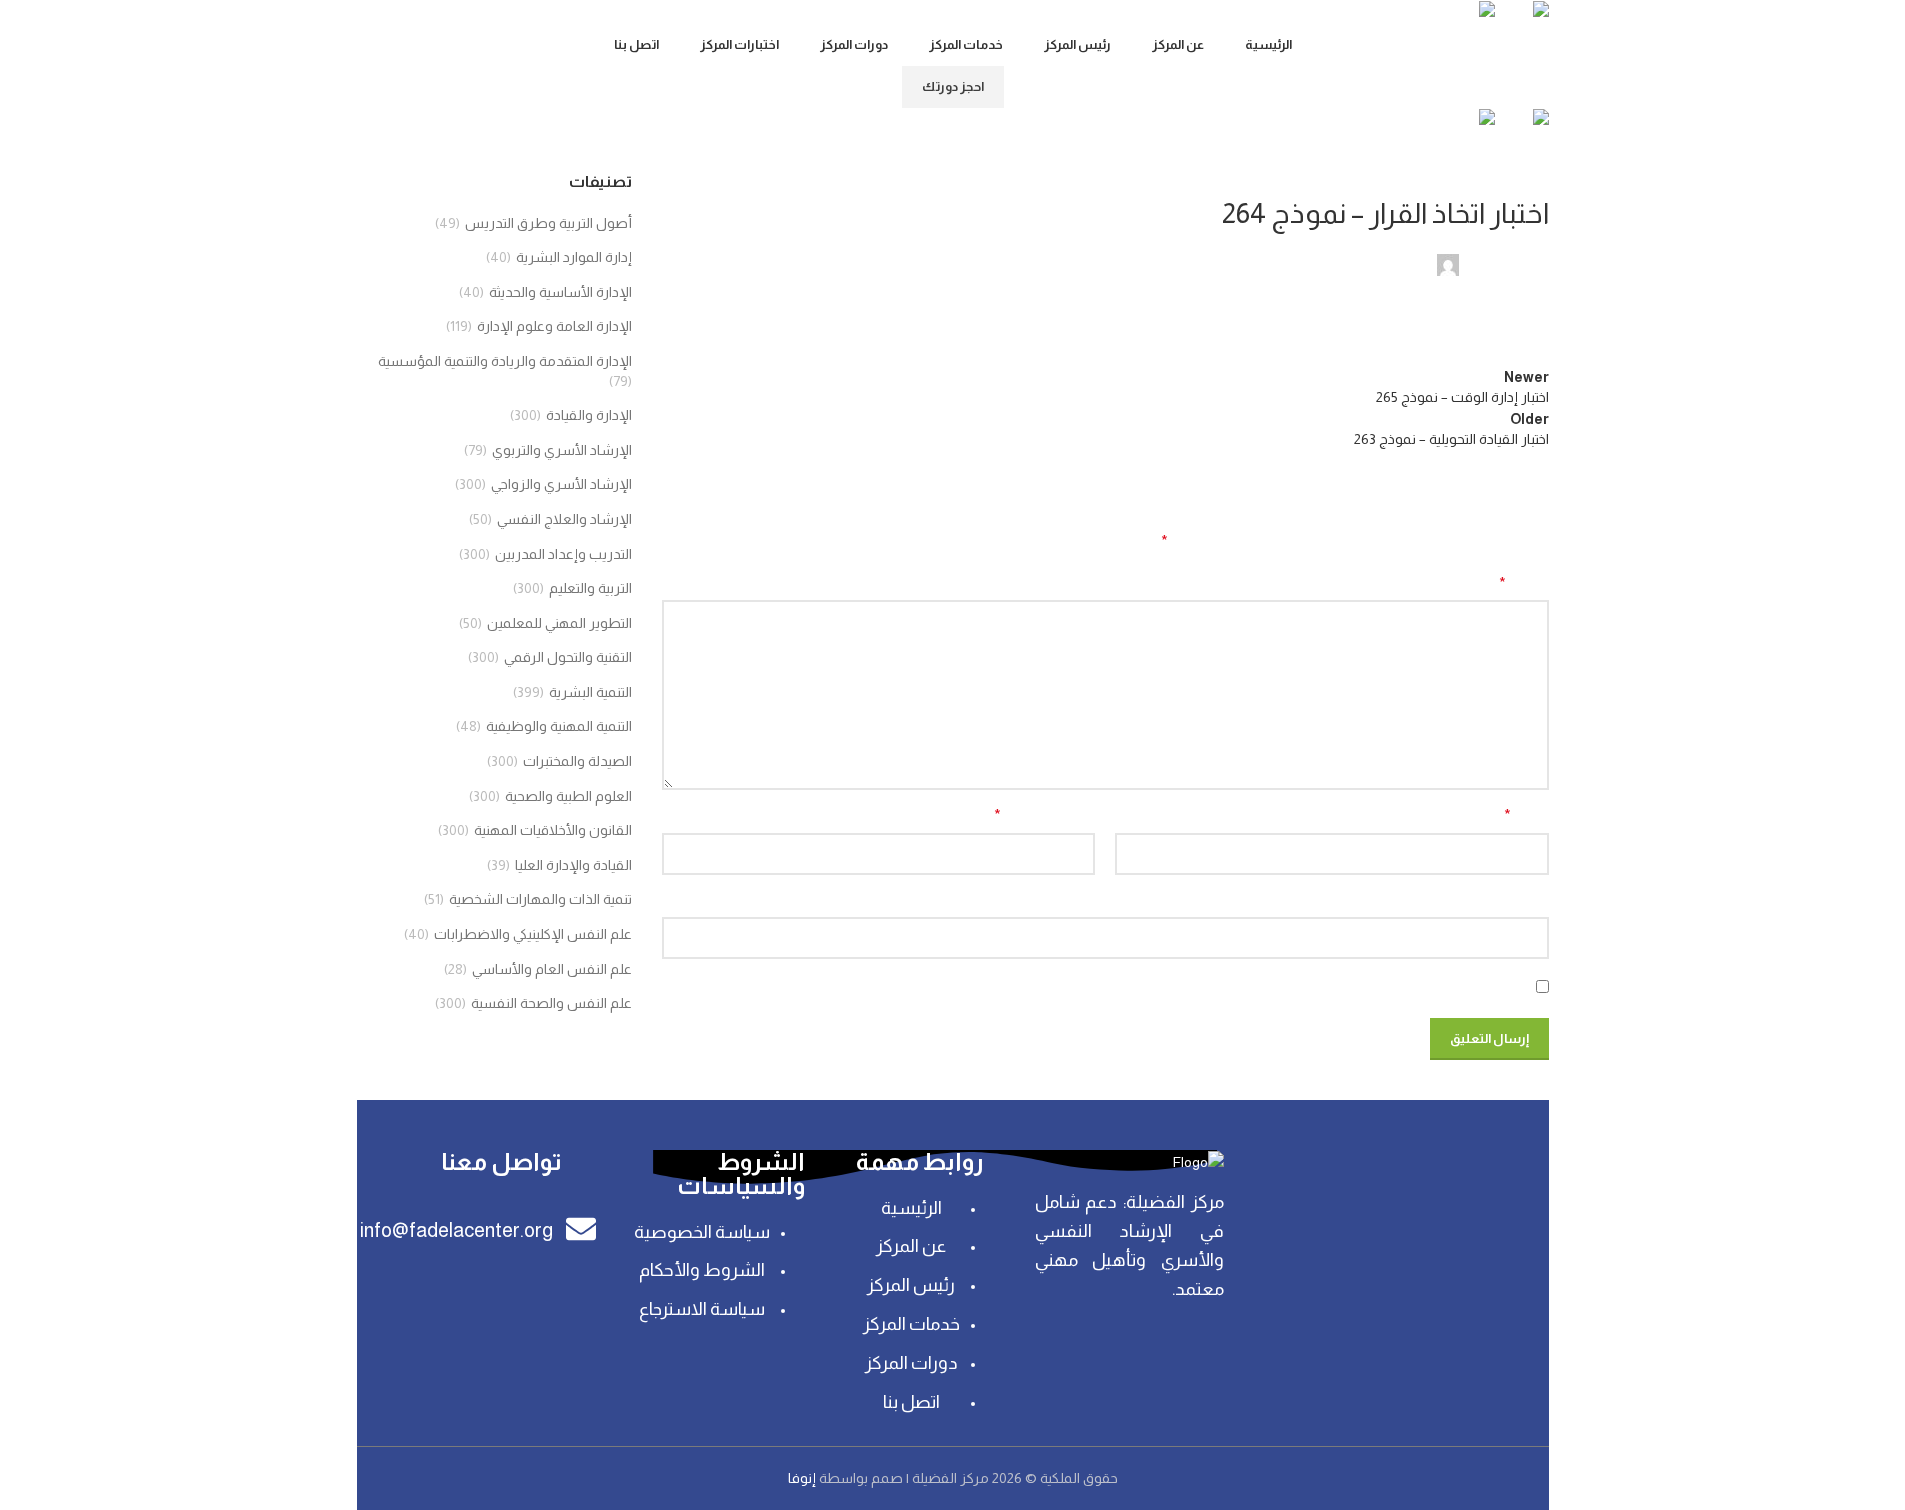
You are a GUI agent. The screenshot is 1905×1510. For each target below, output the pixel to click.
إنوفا (803, 1478)
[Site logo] (1522, 11)
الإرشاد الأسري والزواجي (561, 484)
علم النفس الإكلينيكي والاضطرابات (533, 934)
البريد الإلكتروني (1044, 815)
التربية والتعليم (590, 588)
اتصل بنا (911, 1402)
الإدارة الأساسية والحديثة (560, 292)
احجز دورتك (953, 86)
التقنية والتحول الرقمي (568, 657)
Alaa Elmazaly (1505, 264)
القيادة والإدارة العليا (573, 865)
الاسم (1526, 815)
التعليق (1524, 583)
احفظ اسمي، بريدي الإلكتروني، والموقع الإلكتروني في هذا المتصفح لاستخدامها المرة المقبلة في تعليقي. (1225, 986)
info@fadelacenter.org (456, 1230)
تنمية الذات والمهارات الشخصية (540, 899)
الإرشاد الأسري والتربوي (562, 450)
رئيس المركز (911, 1285)
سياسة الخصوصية (702, 1232)
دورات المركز (911, 1363)
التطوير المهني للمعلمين (559, 623)
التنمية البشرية (590, 692)
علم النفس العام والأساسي (552, 969)
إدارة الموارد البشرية (574, 257)
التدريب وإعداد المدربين (563, 554)
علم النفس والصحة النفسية (551, 1003)
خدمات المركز (911, 1324)
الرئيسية (911, 1208)
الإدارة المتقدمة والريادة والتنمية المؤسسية (505, 361)
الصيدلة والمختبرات (577, 761)
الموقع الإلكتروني (1497, 901)
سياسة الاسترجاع (702, 1309)
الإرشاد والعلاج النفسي (564, 519)
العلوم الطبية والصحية (568, 796)
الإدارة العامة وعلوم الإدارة (554, 326)
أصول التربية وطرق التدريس (548, 223)
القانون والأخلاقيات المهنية (553, 830)
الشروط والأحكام (702, 1270)
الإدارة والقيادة (1506, 182)
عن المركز (911, 1246)
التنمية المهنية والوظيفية (559, 726)
